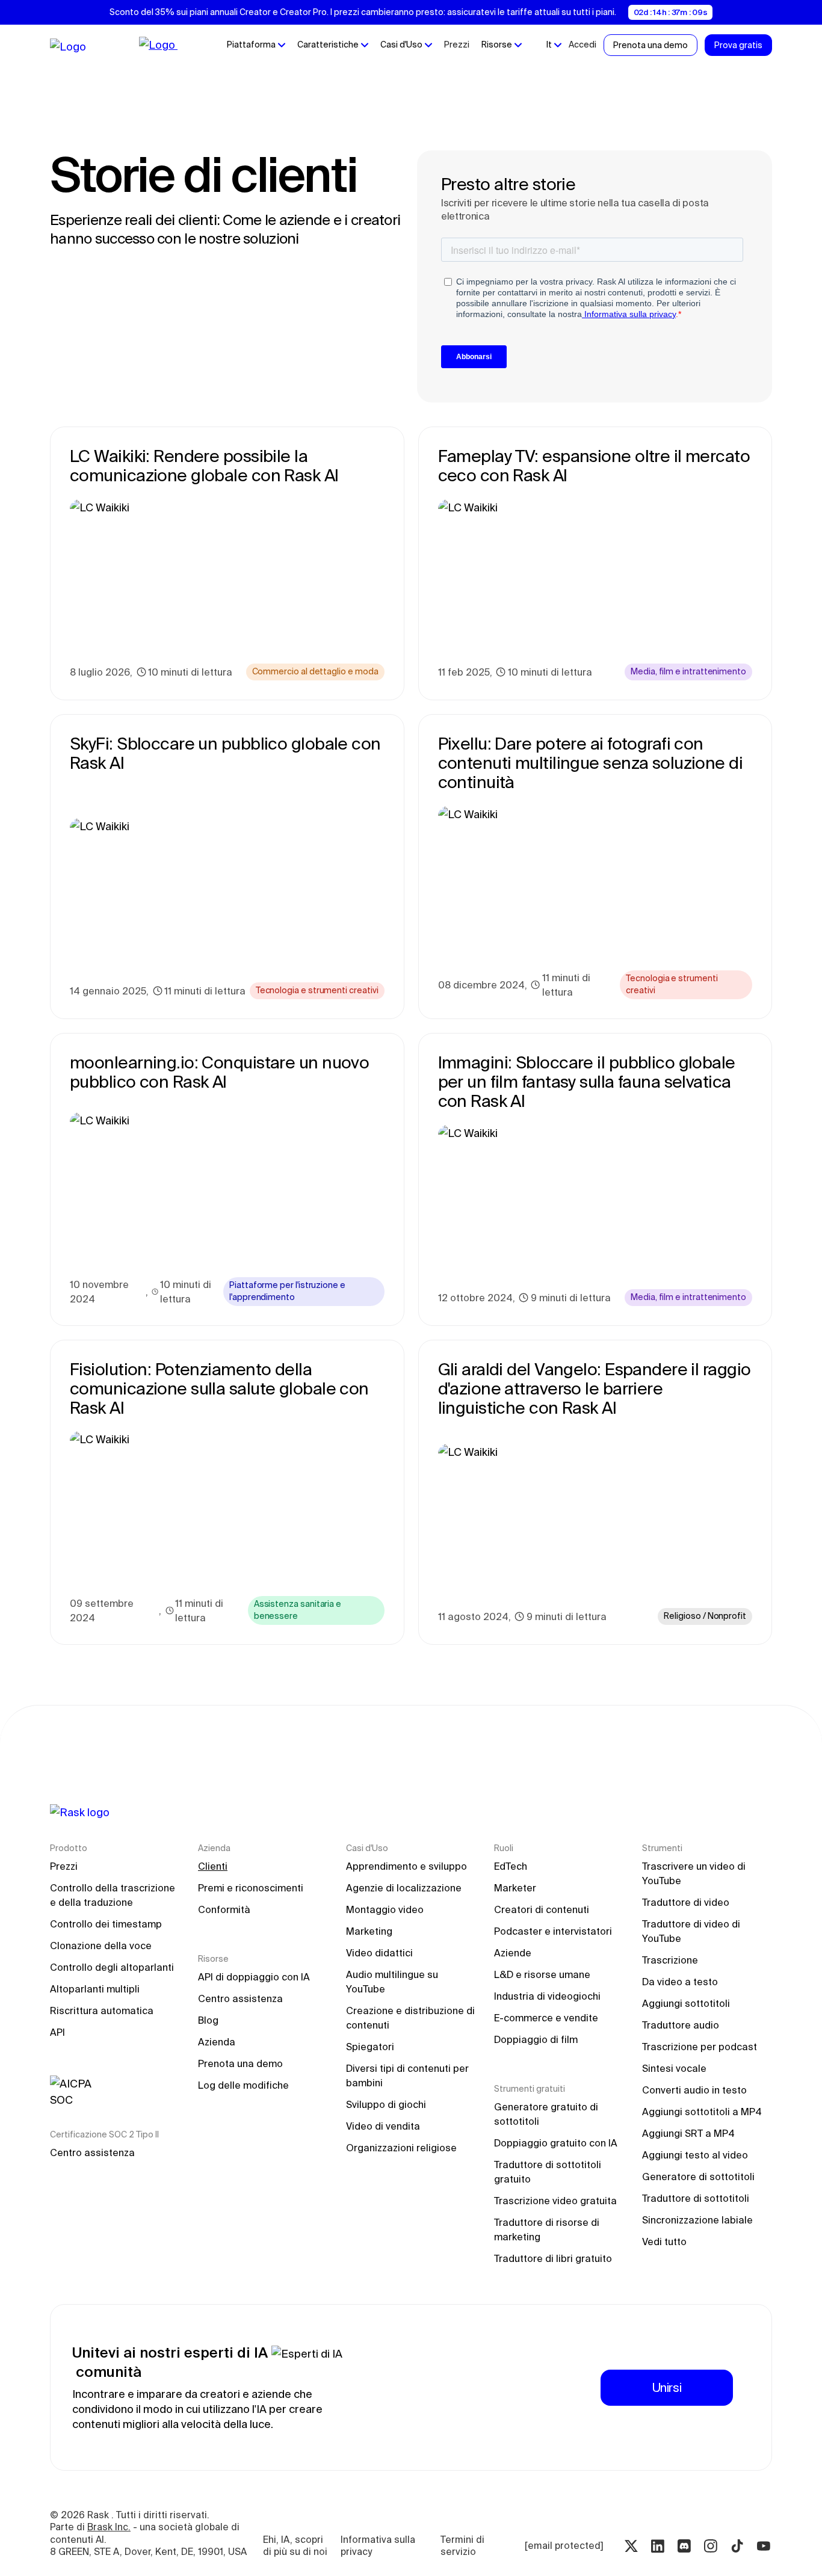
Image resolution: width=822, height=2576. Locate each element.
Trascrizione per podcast (700, 2047)
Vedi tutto (664, 2242)
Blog (208, 2020)
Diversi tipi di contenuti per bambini (409, 2075)
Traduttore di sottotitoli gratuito (549, 2172)
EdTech (511, 1866)
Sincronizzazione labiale (697, 2220)
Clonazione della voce (101, 1946)
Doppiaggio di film (536, 2039)
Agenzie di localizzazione (404, 1888)
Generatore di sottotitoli (698, 2177)
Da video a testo (680, 1982)
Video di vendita (383, 2126)
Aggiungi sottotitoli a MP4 (702, 2112)
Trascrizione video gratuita (555, 2201)
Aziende (513, 1953)
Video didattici (379, 1953)
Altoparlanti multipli (95, 1989)
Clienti (213, 1866)
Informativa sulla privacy (379, 2546)
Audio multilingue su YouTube (393, 1982)
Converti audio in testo (694, 2090)
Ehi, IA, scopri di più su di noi (295, 2546)
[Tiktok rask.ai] (737, 2546)
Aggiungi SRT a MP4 (688, 2133)
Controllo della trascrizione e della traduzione (114, 1895)
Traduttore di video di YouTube (692, 1931)
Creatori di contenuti (542, 1909)
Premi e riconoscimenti (251, 1888)
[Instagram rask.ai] (711, 2546)
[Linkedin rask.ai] (658, 2546)
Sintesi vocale (674, 2068)
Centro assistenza (92, 2152)
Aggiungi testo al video (695, 2155)
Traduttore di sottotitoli (696, 2198)
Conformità (224, 1909)
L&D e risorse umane (542, 1974)
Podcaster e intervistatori (553, 1931)
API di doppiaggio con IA (254, 1977)
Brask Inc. (109, 2527)
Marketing (369, 1931)
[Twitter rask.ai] (631, 2546)
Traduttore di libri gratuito (553, 2258)
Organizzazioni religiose (401, 2148)
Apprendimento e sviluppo (406, 1866)
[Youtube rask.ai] (764, 2546)
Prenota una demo (240, 2063)
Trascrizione (670, 1960)
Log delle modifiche (243, 2085)
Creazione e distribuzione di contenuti (411, 2018)
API (57, 2032)
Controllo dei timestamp (106, 1924)
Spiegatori (370, 2047)
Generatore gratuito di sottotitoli (547, 2114)
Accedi (583, 45)
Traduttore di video (686, 1902)
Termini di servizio (464, 2546)
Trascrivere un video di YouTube (695, 1873)
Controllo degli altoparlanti (112, 1967)
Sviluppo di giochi (386, 2104)
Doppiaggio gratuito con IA (556, 2143)
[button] (256, 45)
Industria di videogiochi (547, 1996)
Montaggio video (385, 1909)
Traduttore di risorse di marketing (548, 2229)
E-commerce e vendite (546, 2018)
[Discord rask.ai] (684, 2546)
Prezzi (457, 45)
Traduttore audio (681, 2025)
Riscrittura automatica (102, 2011)
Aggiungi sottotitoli (686, 2003)
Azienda (217, 2042)
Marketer (515, 1888)
